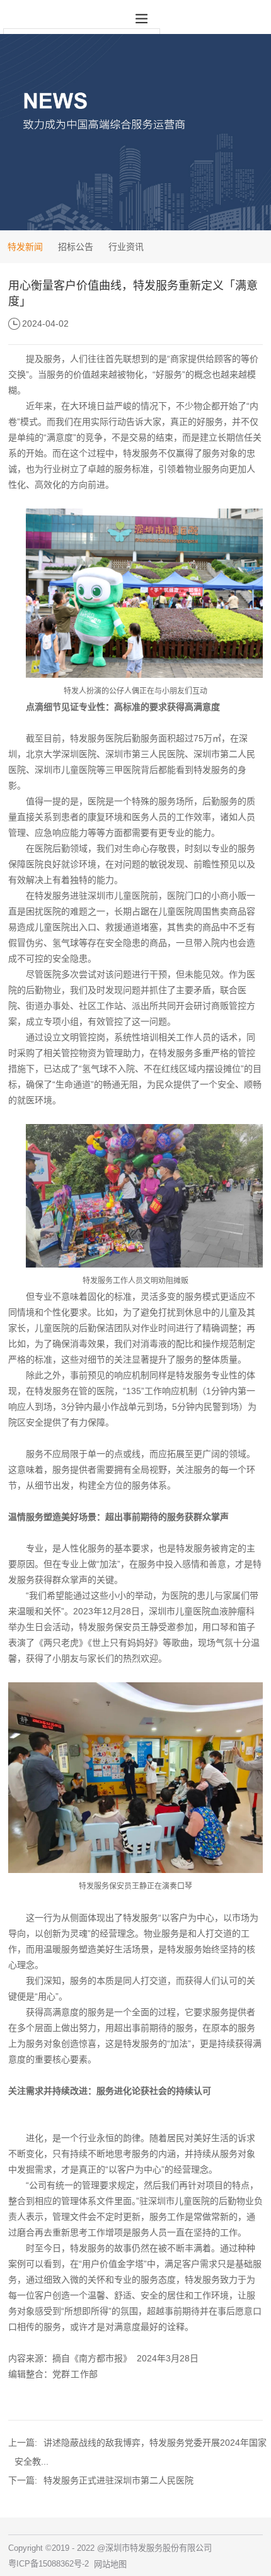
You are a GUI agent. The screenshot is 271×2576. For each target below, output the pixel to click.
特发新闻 (25, 247)
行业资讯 (126, 247)
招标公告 (76, 247)
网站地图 (110, 2564)
